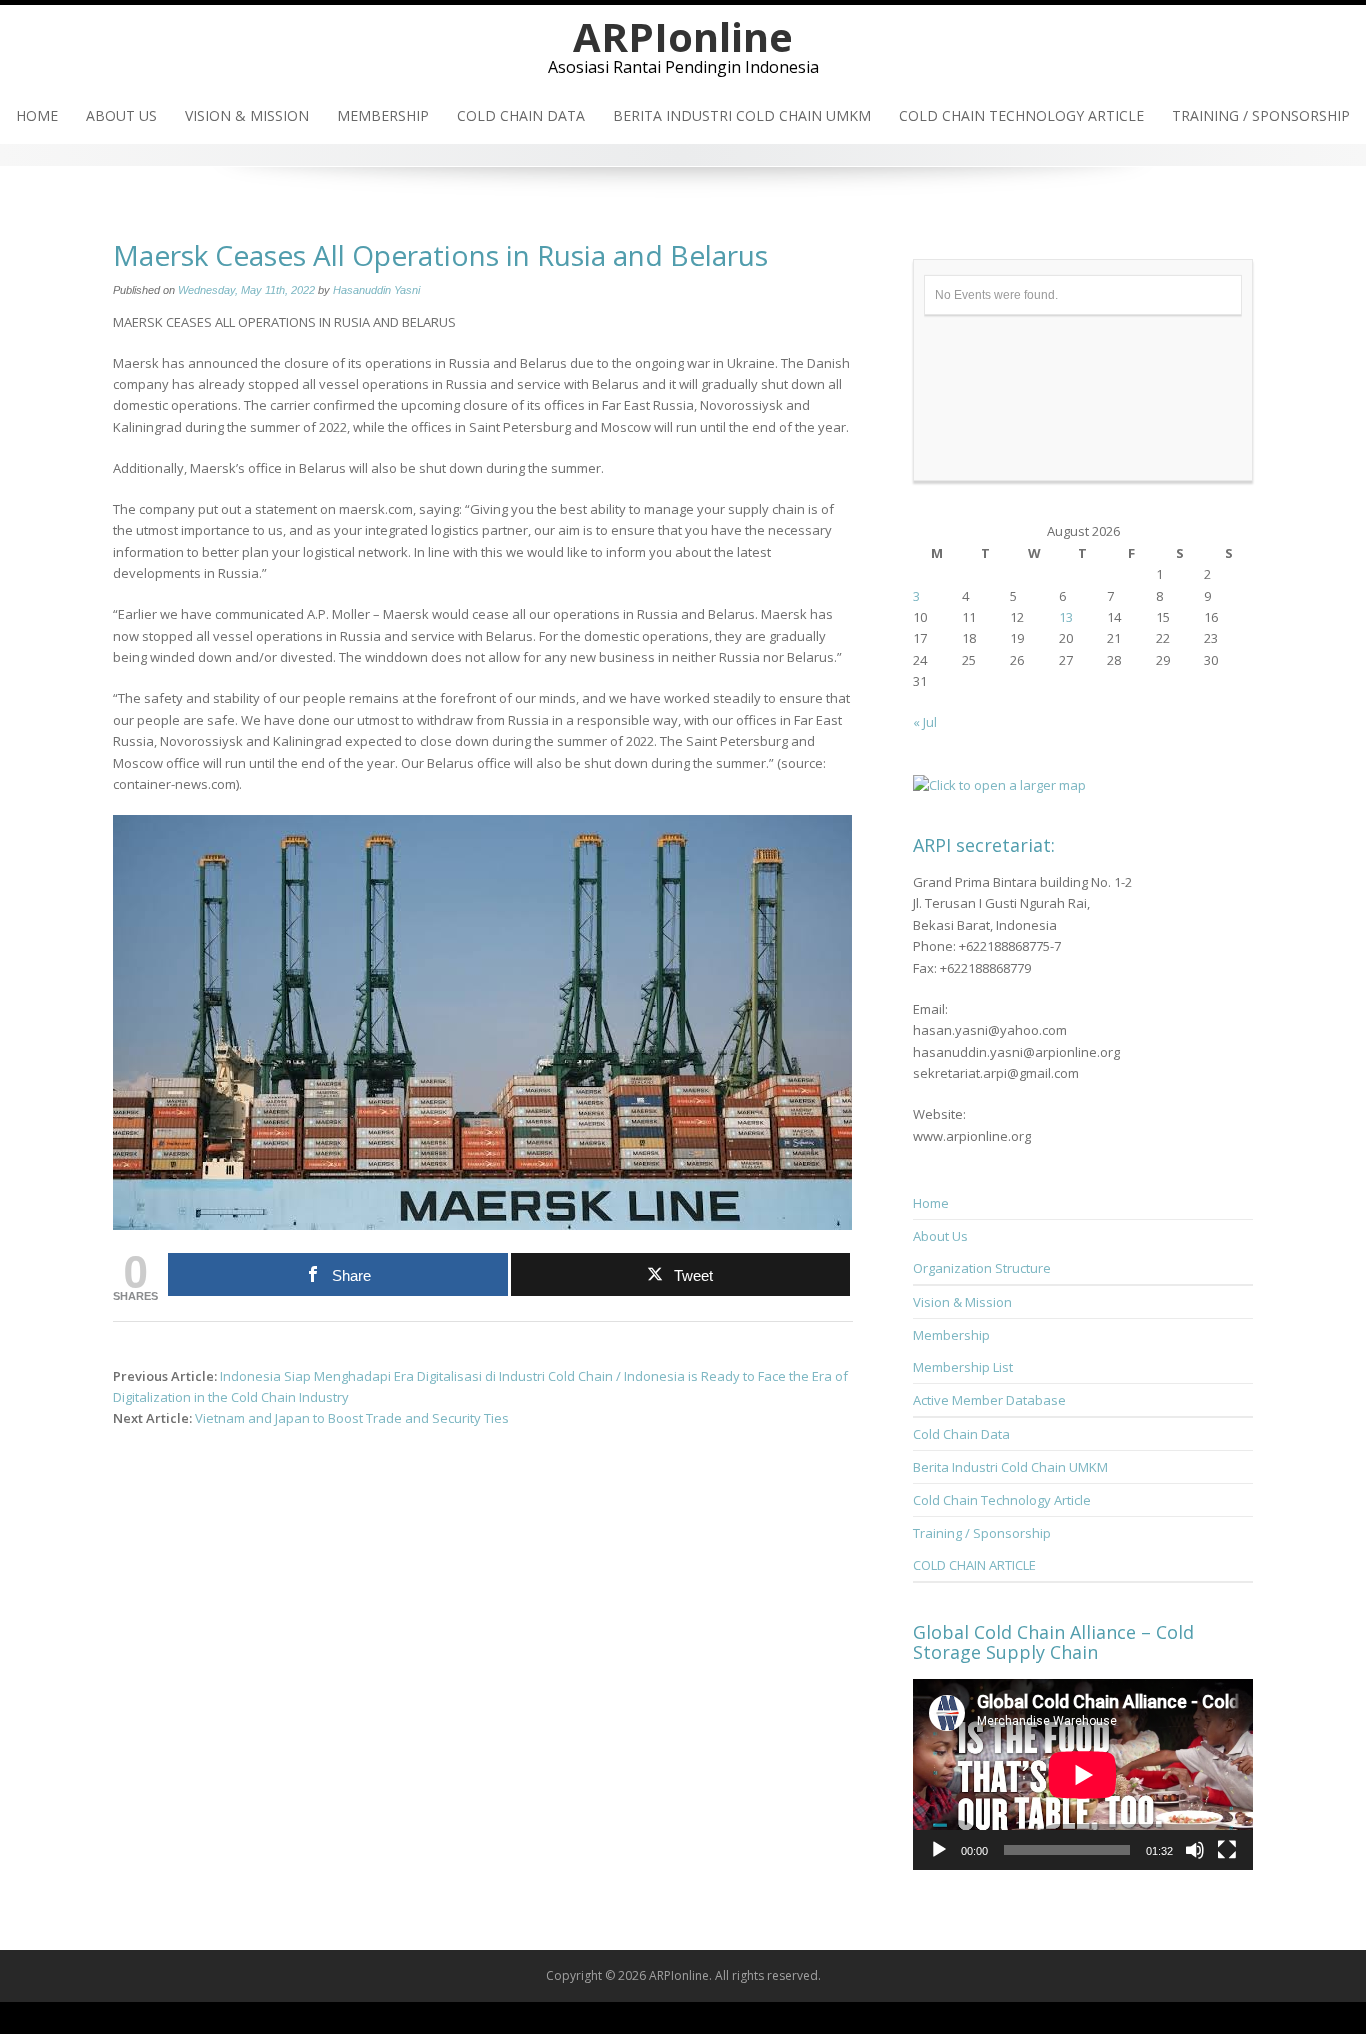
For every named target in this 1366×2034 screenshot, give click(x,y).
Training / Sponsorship (1261, 115)
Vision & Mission (247, 115)
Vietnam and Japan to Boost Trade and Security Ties (352, 1418)
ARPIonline (683, 36)
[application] (1083, 1774)
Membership (383, 115)
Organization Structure (982, 1268)
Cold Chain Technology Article (1021, 115)
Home (37, 115)
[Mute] (1195, 1850)
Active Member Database (989, 1400)
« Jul (925, 722)
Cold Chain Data (521, 115)
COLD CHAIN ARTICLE (974, 1565)
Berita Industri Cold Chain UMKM (742, 115)
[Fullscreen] (1227, 1850)
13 (1066, 617)
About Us (121, 115)
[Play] (939, 1850)
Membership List (963, 1367)
